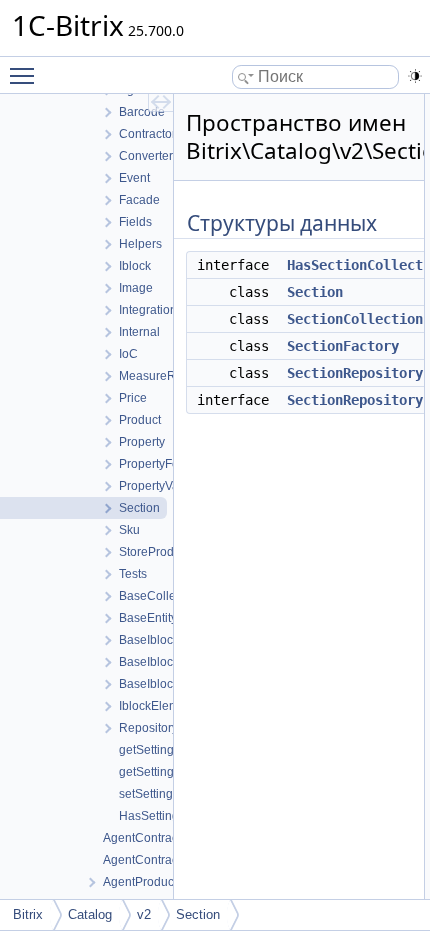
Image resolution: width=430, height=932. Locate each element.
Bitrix (28, 914)
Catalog (90, 914)
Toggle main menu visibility (26, 75)
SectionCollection (355, 319)
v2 (144, 914)
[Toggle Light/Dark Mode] (415, 76)
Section (315, 292)
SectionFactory (343, 346)
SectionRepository (355, 373)
